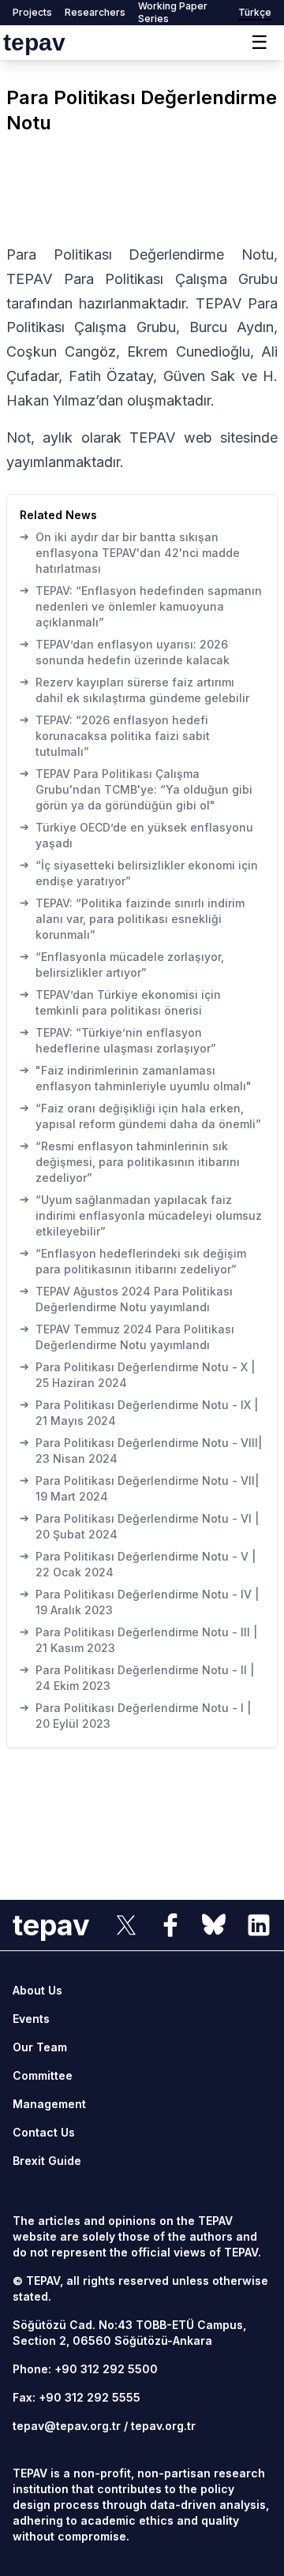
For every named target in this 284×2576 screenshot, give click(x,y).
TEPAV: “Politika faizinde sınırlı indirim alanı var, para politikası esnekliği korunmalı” (132, 918)
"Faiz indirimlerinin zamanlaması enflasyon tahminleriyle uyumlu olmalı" (136, 1078)
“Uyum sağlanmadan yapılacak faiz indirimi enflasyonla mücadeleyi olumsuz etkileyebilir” (141, 1215)
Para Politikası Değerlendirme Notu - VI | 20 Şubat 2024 (139, 1526)
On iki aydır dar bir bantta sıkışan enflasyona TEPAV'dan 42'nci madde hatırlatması (130, 552)
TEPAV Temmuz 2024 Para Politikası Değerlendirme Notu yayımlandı (127, 1337)
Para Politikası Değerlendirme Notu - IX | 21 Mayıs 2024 (139, 1412)
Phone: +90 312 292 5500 (85, 2369)
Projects (32, 12)
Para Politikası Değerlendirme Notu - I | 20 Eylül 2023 (135, 1715)
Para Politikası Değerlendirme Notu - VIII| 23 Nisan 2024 (141, 1450)
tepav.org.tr (163, 2426)
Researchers (95, 12)
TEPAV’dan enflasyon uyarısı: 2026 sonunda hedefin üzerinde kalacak (125, 652)
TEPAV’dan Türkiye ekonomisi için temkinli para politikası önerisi (120, 1002)
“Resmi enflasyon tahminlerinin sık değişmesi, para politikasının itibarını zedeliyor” (130, 1161)
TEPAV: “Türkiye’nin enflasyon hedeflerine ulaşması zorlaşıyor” (118, 1040)
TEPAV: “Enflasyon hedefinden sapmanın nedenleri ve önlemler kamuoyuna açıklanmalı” (141, 606)
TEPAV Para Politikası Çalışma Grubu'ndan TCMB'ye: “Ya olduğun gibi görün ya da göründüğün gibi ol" (136, 789)
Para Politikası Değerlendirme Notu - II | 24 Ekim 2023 (137, 1677)
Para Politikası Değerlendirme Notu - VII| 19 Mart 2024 (139, 1488)
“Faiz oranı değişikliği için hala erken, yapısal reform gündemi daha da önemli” (140, 1116)
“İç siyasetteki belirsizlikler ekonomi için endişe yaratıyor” (139, 873)
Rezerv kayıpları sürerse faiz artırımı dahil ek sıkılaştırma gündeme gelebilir (135, 690)
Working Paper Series (173, 12)
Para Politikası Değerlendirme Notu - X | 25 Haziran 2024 (137, 1374)
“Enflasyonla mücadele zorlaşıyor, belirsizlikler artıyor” (122, 964)
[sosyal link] (126, 1925)
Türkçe (255, 12)
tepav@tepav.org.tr (67, 2426)
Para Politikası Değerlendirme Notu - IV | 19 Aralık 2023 (139, 1602)
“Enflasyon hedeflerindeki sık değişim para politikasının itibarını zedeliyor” (133, 1261)
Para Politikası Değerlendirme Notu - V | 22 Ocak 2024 (138, 1564)
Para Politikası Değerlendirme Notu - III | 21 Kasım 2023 (138, 1639)
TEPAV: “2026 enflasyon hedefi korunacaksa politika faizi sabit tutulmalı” (115, 735)
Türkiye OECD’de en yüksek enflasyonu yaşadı (136, 835)
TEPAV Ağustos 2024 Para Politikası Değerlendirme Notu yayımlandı (126, 1299)
